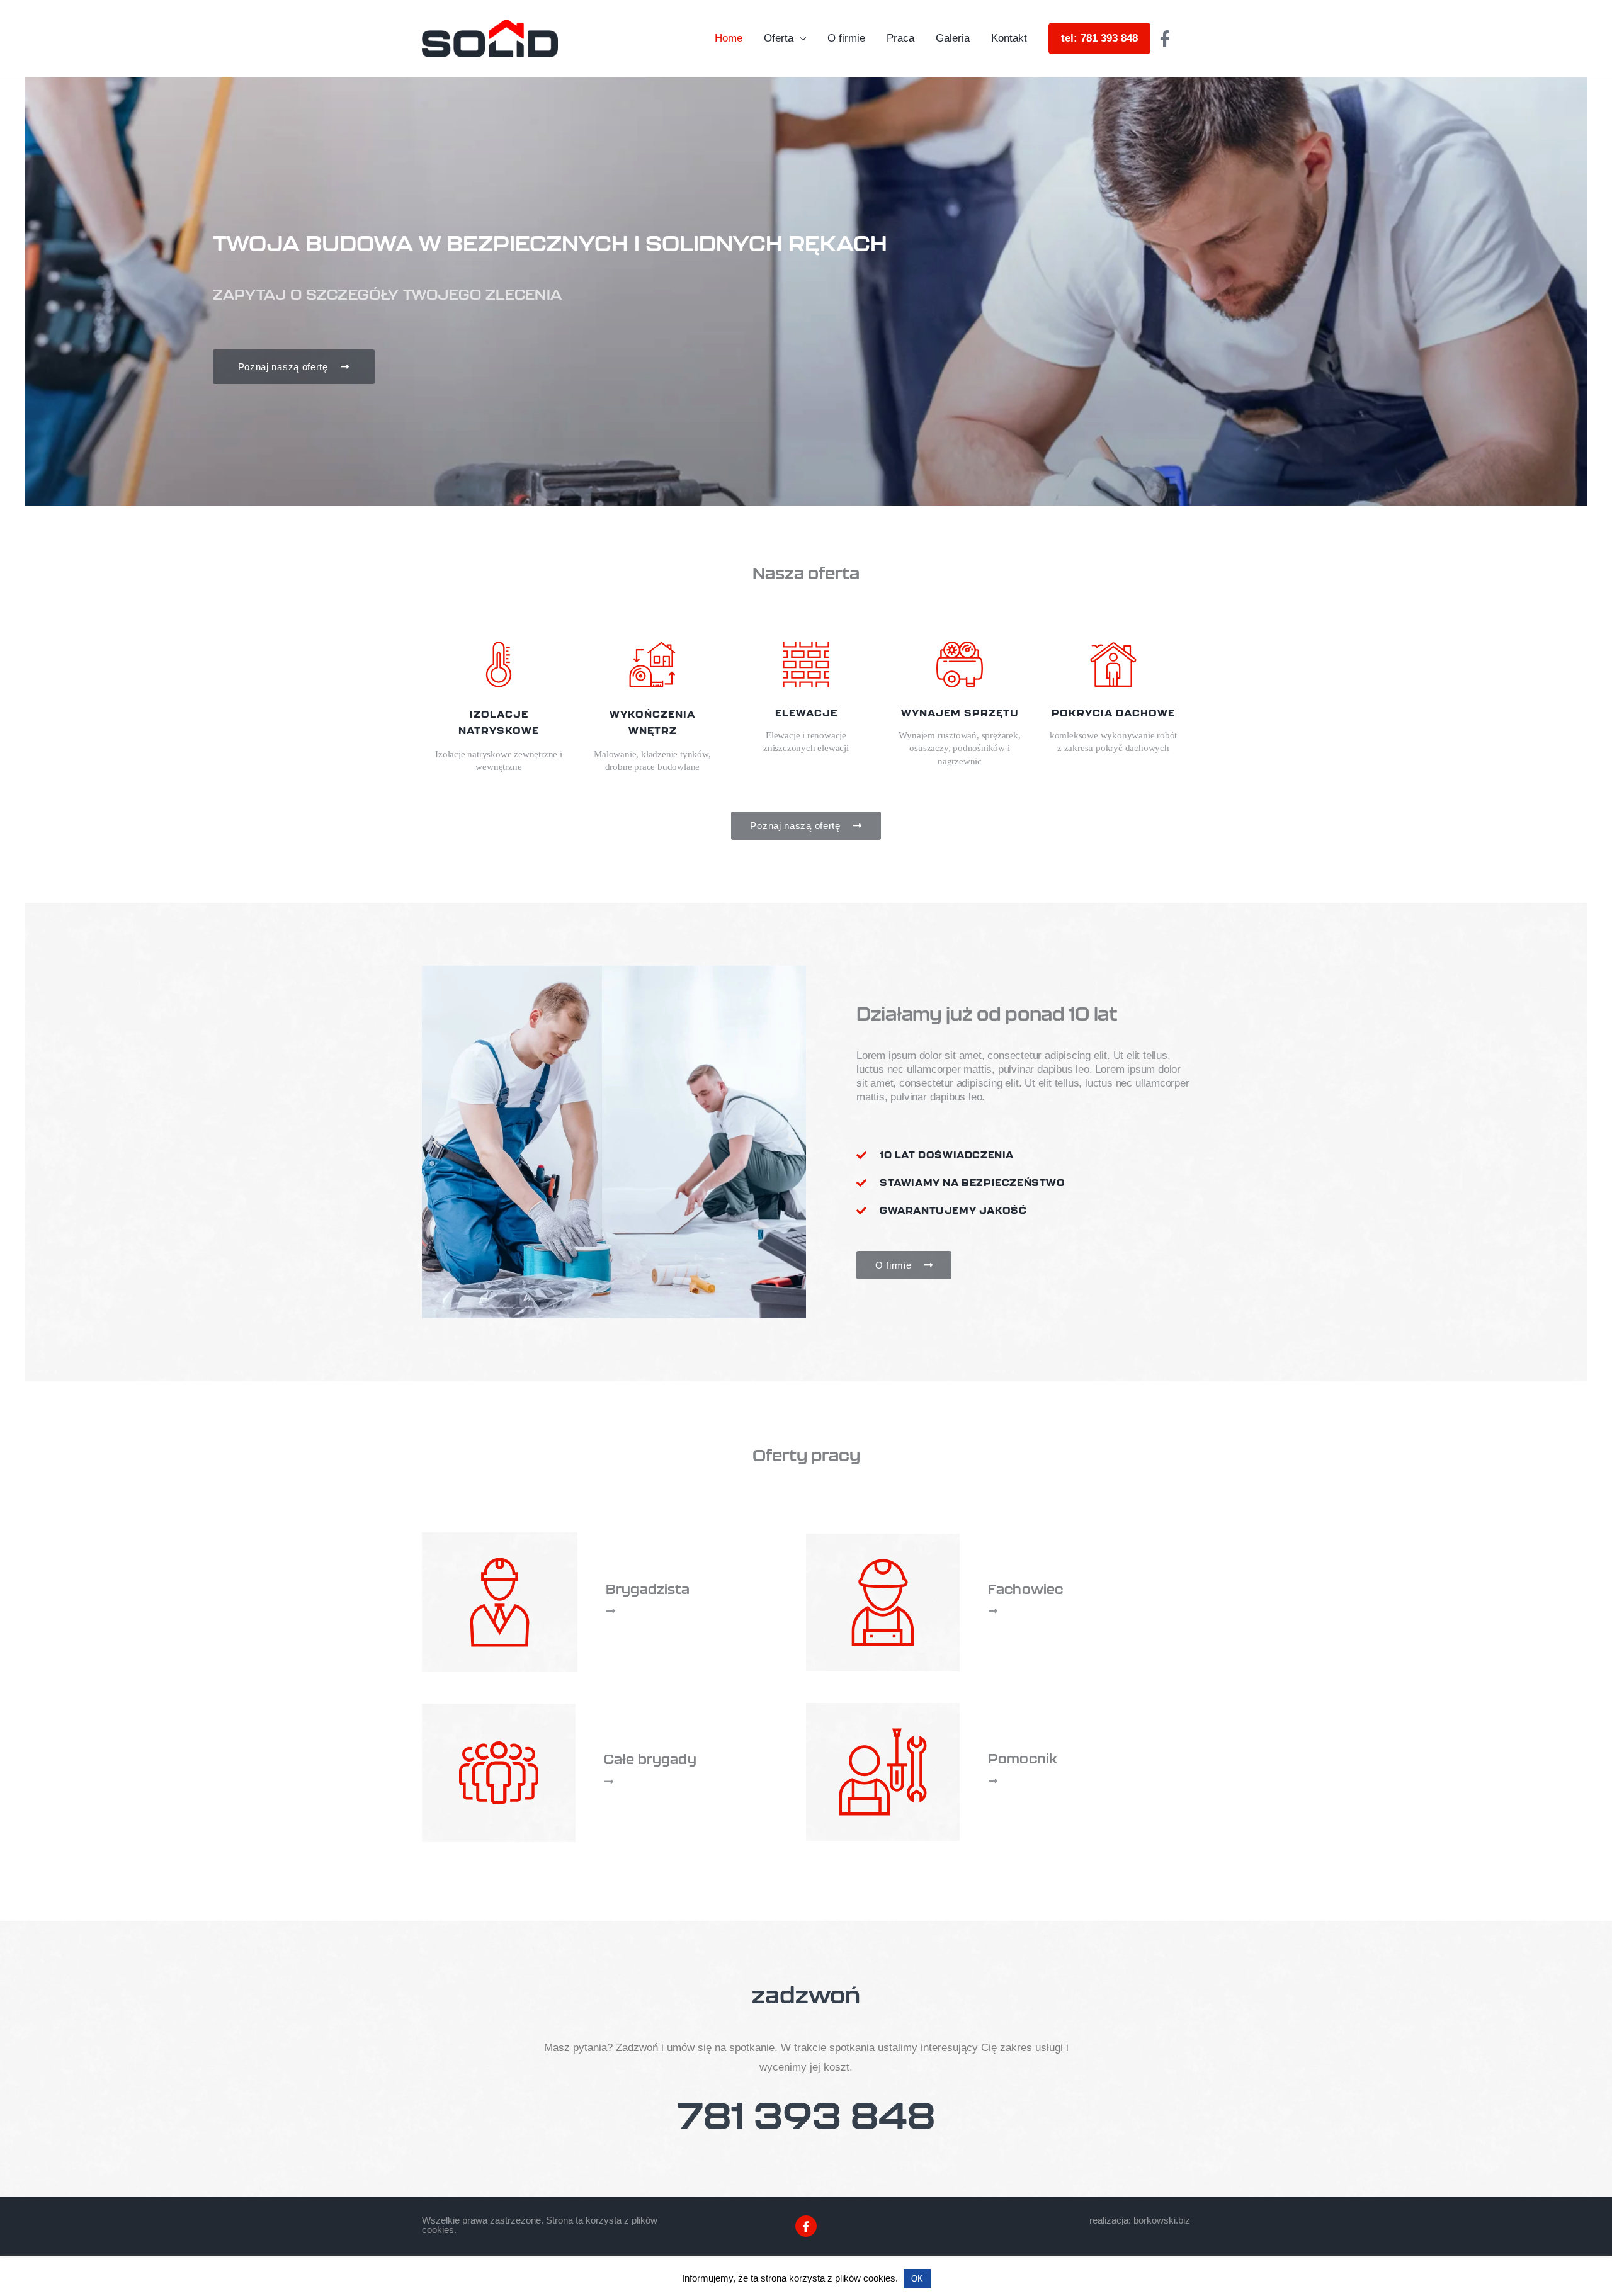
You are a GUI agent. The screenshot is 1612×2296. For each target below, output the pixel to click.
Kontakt (1009, 38)
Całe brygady (650, 1759)
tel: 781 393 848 (1099, 38)
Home (729, 38)
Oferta (779, 38)
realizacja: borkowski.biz (1140, 2220)
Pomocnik (1023, 1758)
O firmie (846, 38)
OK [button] (917, 2279)
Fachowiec (1025, 1589)
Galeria (953, 38)
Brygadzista (648, 1589)
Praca (900, 38)
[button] (436, 1142)
